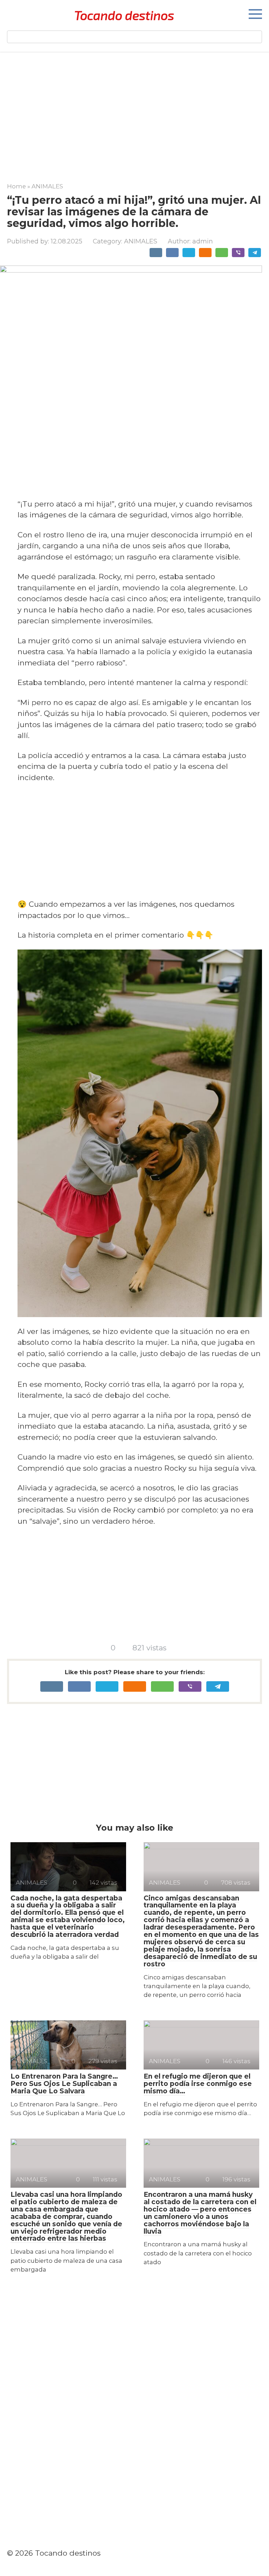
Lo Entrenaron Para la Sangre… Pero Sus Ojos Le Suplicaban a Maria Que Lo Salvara (64, 2084)
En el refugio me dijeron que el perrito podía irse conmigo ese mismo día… (198, 2084)
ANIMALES (141, 241)
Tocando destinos (124, 15)
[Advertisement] (134, 112)
